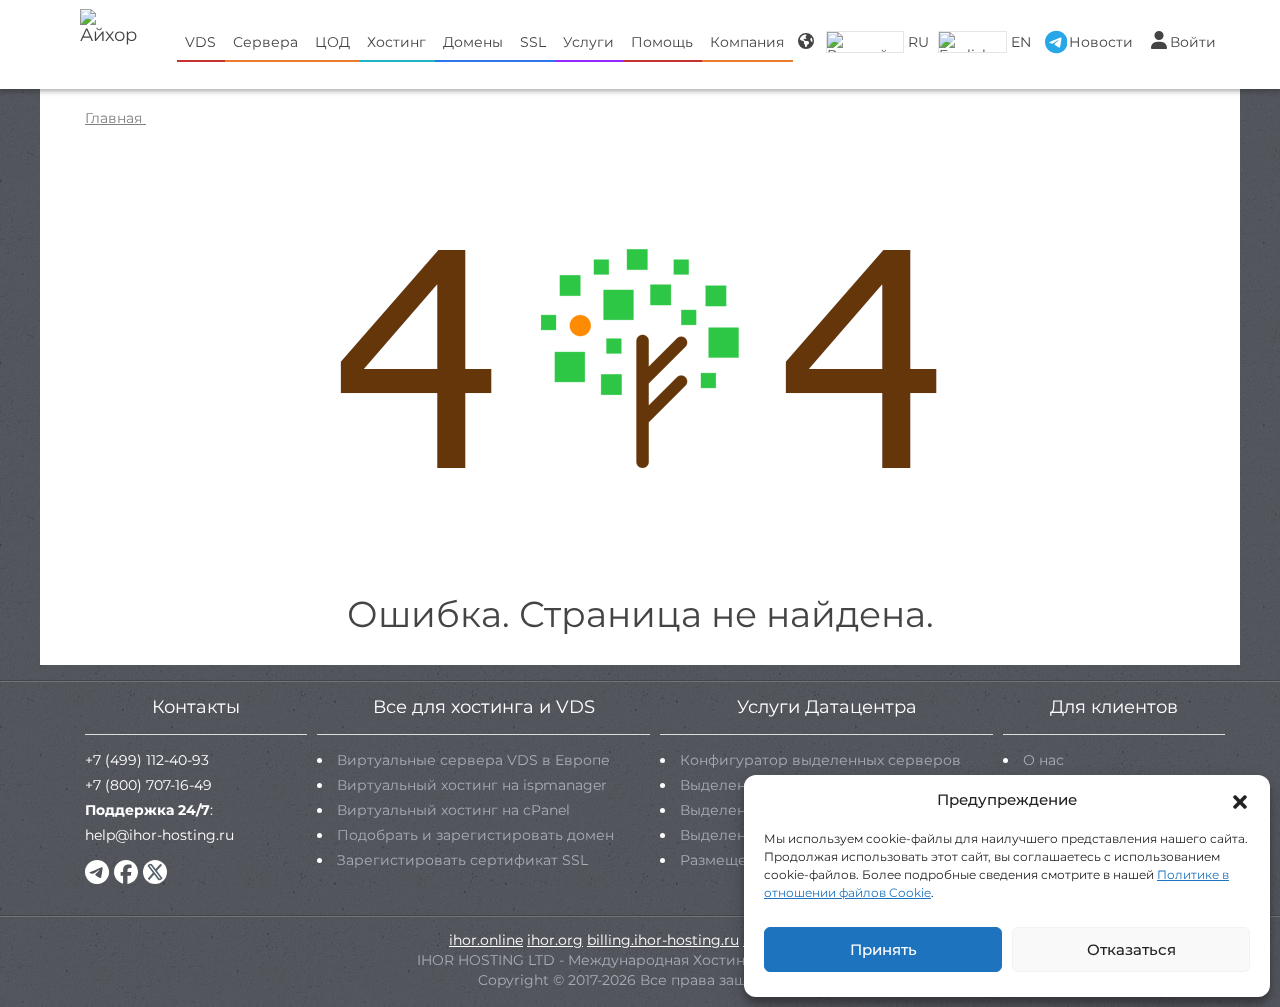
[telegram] (97, 872)
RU (918, 42)
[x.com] (155, 872)
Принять (883, 949)
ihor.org (555, 940)
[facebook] (126, 872)
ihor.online (486, 940)
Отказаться (1131, 949)
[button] (1240, 800)
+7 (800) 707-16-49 (148, 785)
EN (1021, 42)
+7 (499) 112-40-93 (147, 760)
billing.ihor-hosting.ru (663, 940)
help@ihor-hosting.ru (159, 835)
